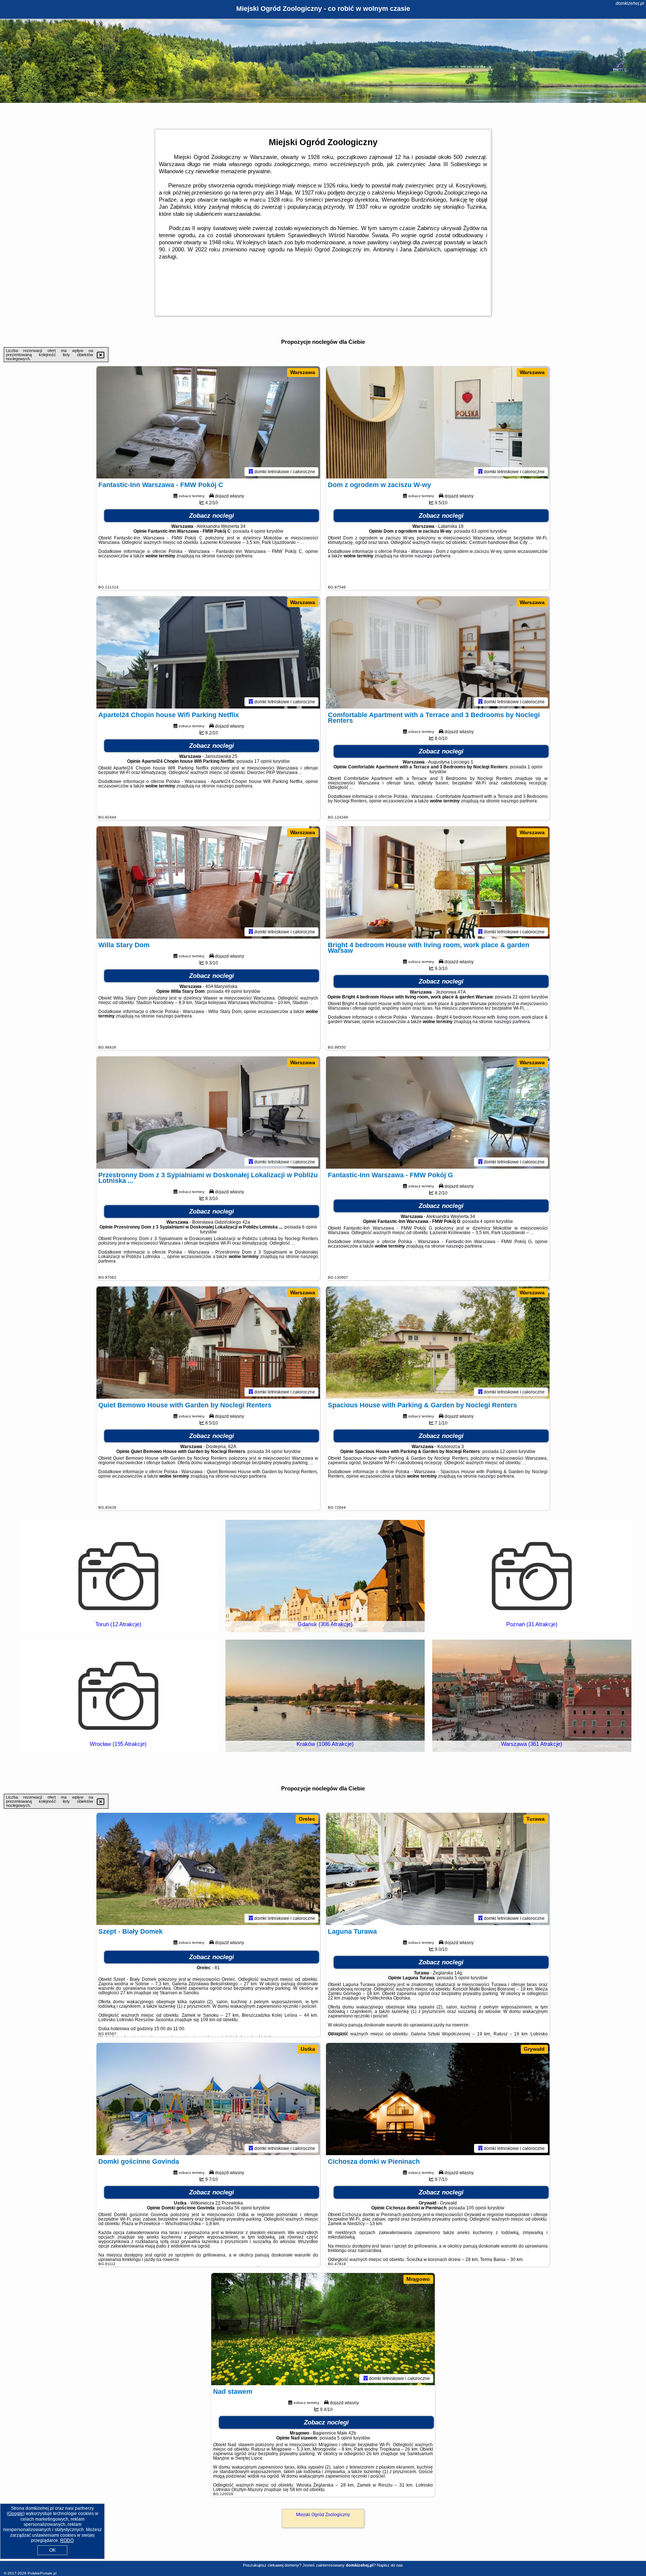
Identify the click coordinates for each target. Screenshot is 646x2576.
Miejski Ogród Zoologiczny (323, 2515)
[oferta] (251, 471)
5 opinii (462, 1978)
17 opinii (263, 761)
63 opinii (480, 531)
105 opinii (476, 2208)
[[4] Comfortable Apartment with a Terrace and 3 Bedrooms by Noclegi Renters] (438, 652)
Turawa (536, 1819)
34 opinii (274, 1451)
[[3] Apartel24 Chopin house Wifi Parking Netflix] (208, 652)
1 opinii (535, 767)
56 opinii (243, 2208)
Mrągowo (418, 2279)
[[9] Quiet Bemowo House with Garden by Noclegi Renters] (208, 1343)
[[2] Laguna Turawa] (438, 1869)
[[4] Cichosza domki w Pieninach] (438, 2099)
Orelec (307, 1819)
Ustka (308, 2049)
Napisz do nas (390, 2565)
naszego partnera (234, 556)
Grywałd (534, 2049)
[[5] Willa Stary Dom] (208, 882)
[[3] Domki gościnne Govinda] (208, 2099)
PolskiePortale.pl (42, 2573)
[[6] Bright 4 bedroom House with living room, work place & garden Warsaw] (438, 882)
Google (16, 2514)
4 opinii (258, 531)
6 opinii (310, 1227)
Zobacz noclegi (212, 516)
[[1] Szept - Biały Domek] (208, 1869)
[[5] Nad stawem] (323, 2329)
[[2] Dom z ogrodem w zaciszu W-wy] (438, 422)
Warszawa (303, 372)
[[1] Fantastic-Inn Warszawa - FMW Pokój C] (208, 422)
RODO (67, 2540)
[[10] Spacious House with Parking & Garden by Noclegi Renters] (438, 1343)
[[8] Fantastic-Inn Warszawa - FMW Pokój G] (438, 1113)
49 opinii (233, 991)
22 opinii (521, 997)
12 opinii (509, 1451)
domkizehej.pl (630, 3)
